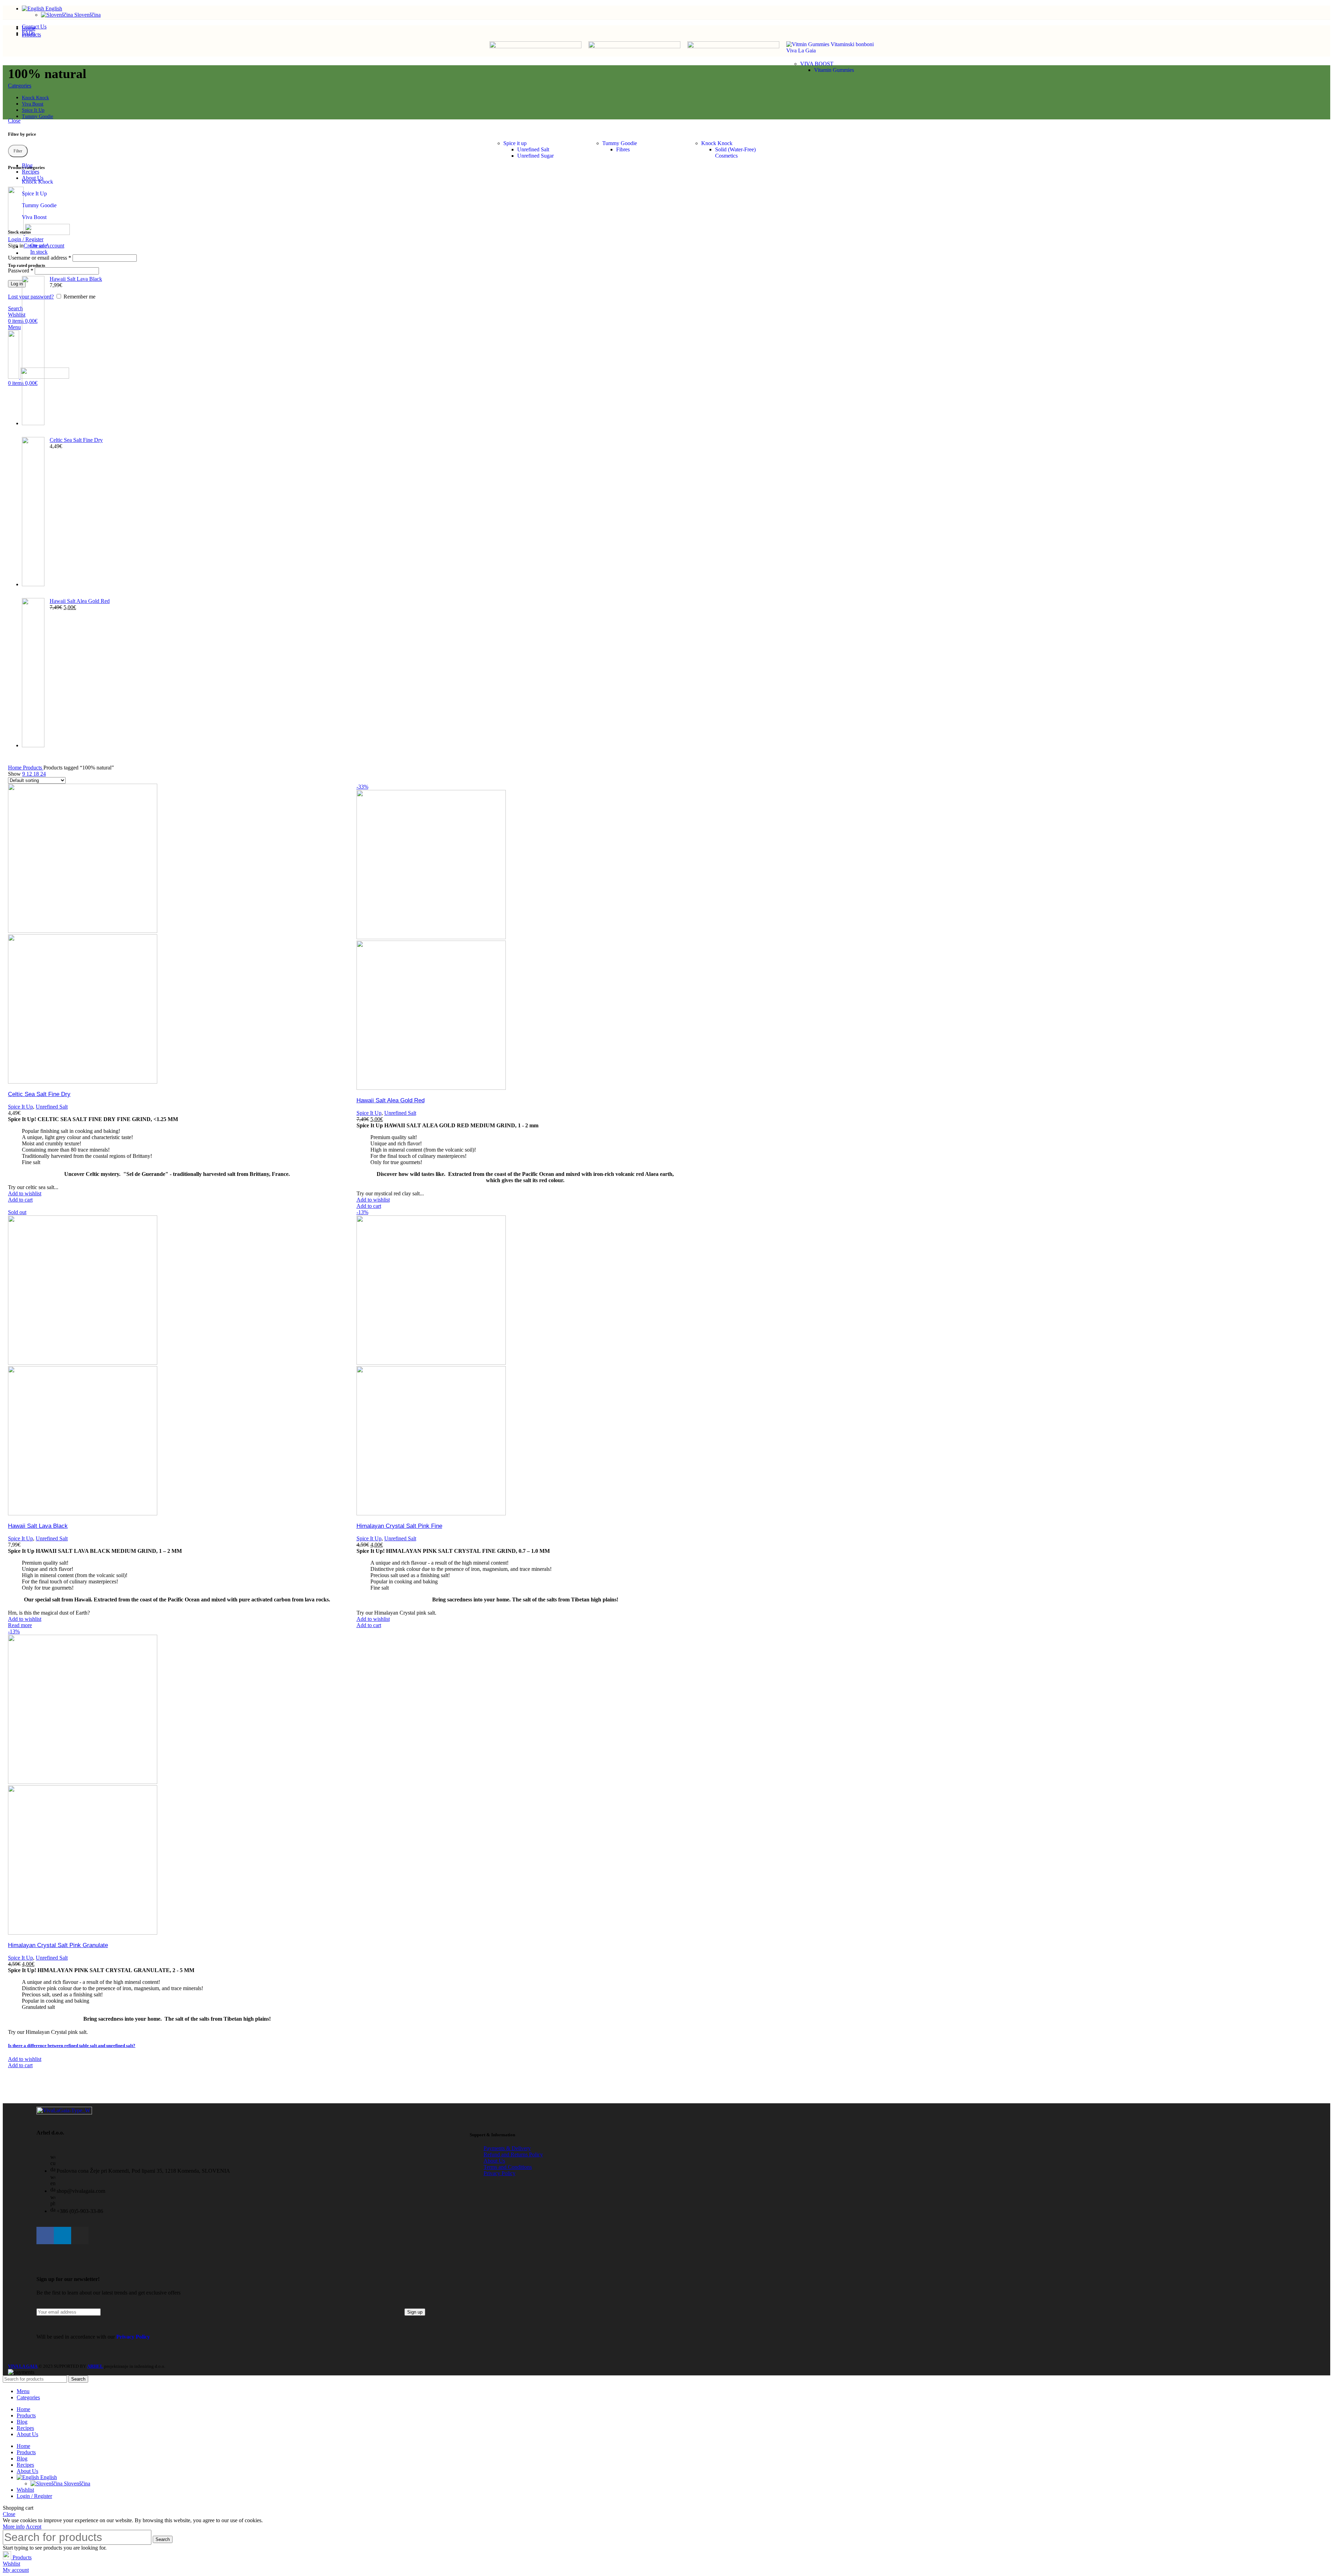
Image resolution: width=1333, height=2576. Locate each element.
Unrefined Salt (533, 149)
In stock (39, 252)
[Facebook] (45, 2236)
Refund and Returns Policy (513, 2154)
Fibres (623, 149)
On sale (39, 246)
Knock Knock (717, 143)
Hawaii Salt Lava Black (76, 279)
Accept (33, 2527)
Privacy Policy (500, 2173)
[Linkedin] (62, 2236)
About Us (494, 2161)
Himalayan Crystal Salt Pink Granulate (58, 1945)
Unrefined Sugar (535, 156)
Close (14, 121)
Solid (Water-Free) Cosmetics (735, 153)
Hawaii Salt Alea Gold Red (80, 601)
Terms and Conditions (508, 2167)
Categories (20, 86)
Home (15, 768)
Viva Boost (34, 217)
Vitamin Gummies (834, 70)
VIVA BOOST (817, 64)
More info (14, 2527)
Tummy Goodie (620, 143)
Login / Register (34, 2496)
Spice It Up (34, 193)
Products (33, 768)
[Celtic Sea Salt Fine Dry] (33, 512)
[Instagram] (80, 2236)
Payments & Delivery (507, 2148)
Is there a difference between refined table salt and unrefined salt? (72, 2045)
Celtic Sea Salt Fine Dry (76, 440)
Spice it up (515, 143)
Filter (18, 151)
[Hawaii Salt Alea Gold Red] (33, 673)
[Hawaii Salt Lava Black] (33, 351)
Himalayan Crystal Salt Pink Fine (399, 1526)
